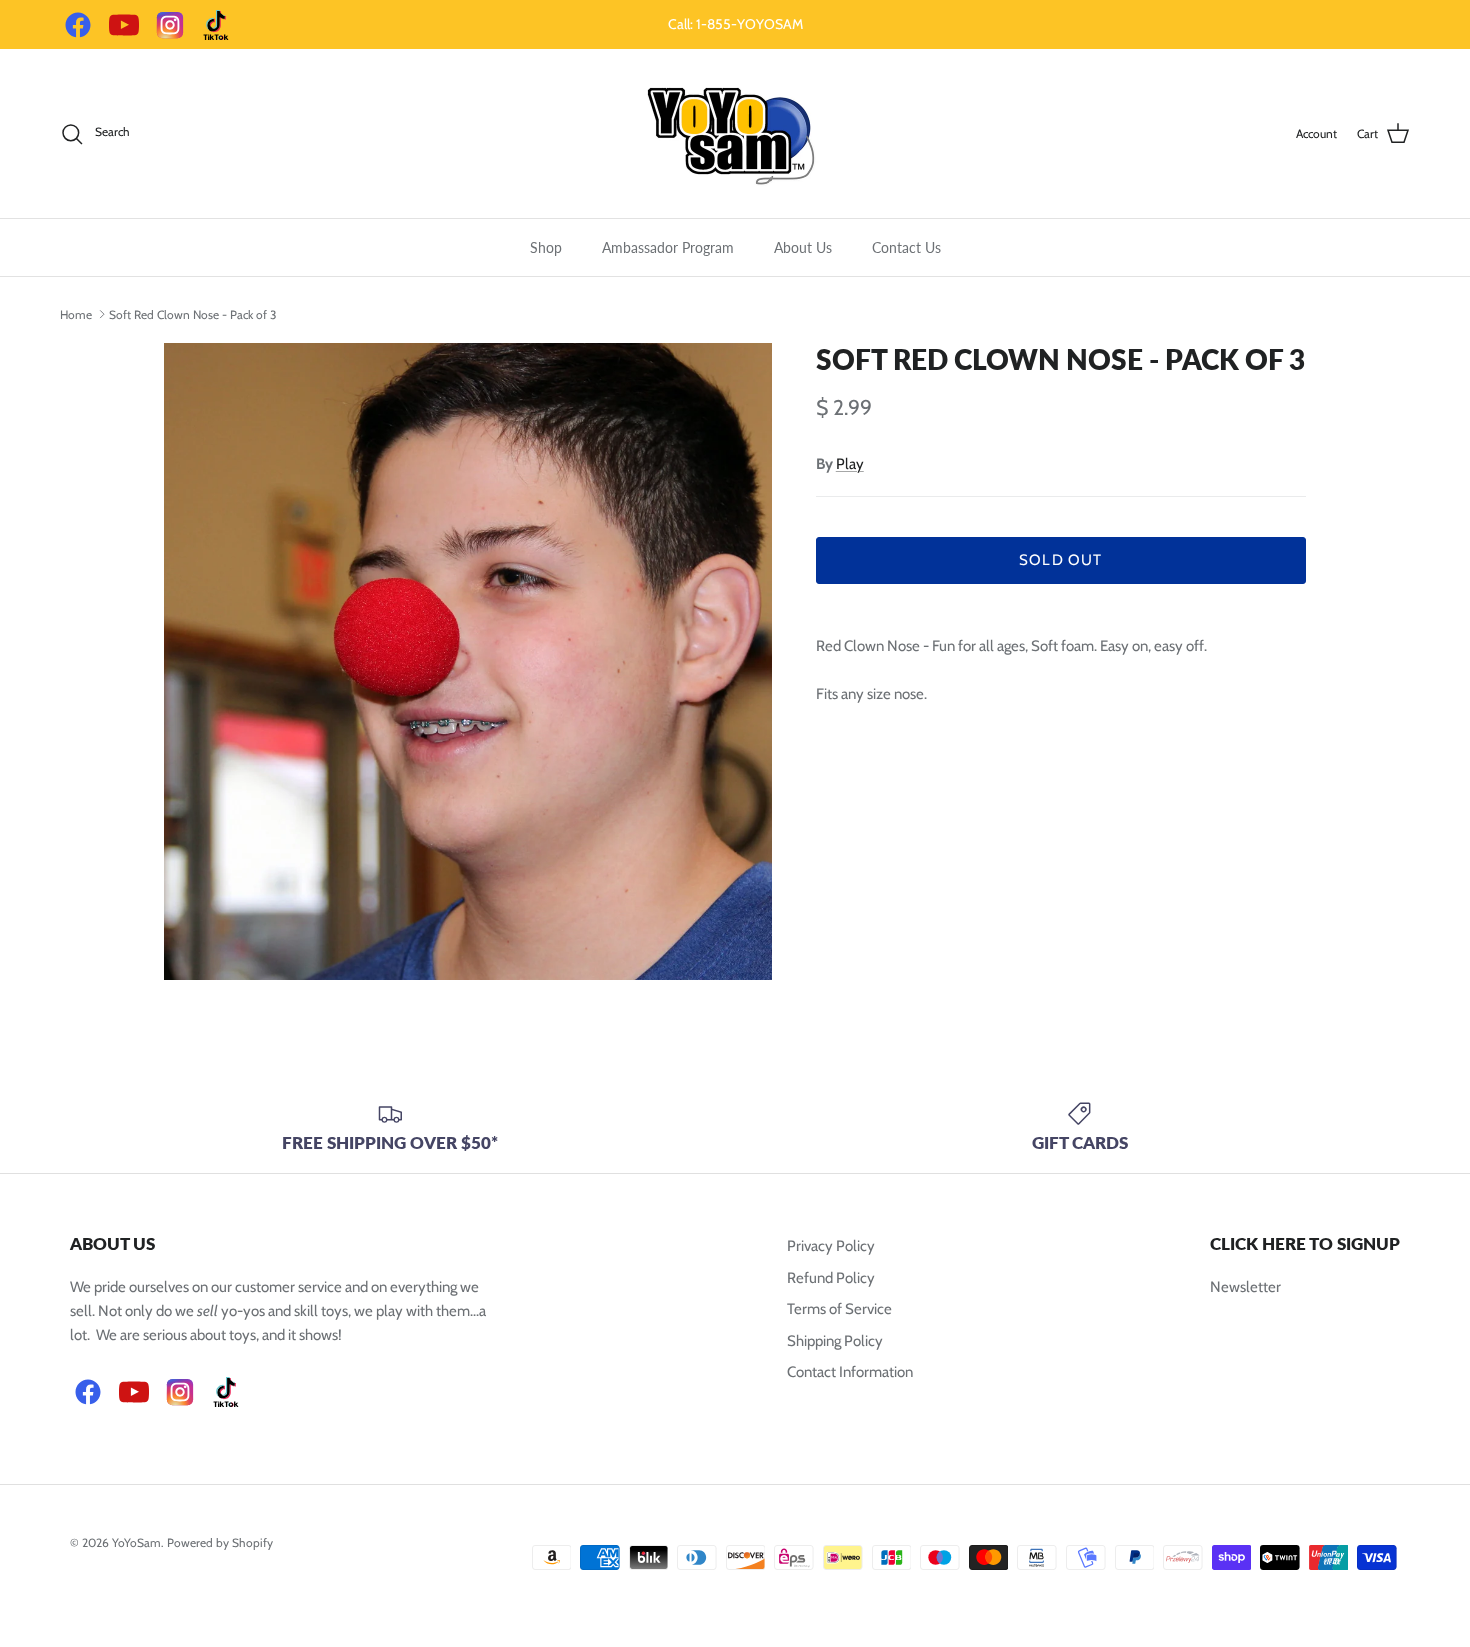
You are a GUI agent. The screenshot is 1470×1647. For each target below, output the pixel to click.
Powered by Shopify (220, 1542)
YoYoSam (136, 1542)
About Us (803, 247)
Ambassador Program (668, 247)
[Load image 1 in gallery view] (468, 661)
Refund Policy (831, 1278)
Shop (546, 247)
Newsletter (1245, 1287)
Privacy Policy (831, 1246)
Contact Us (906, 247)
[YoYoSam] (735, 133)
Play (850, 464)
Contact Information (850, 1372)
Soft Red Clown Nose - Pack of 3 (192, 313)
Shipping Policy (835, 1341)
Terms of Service (839, 1309)
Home (76, 313)
